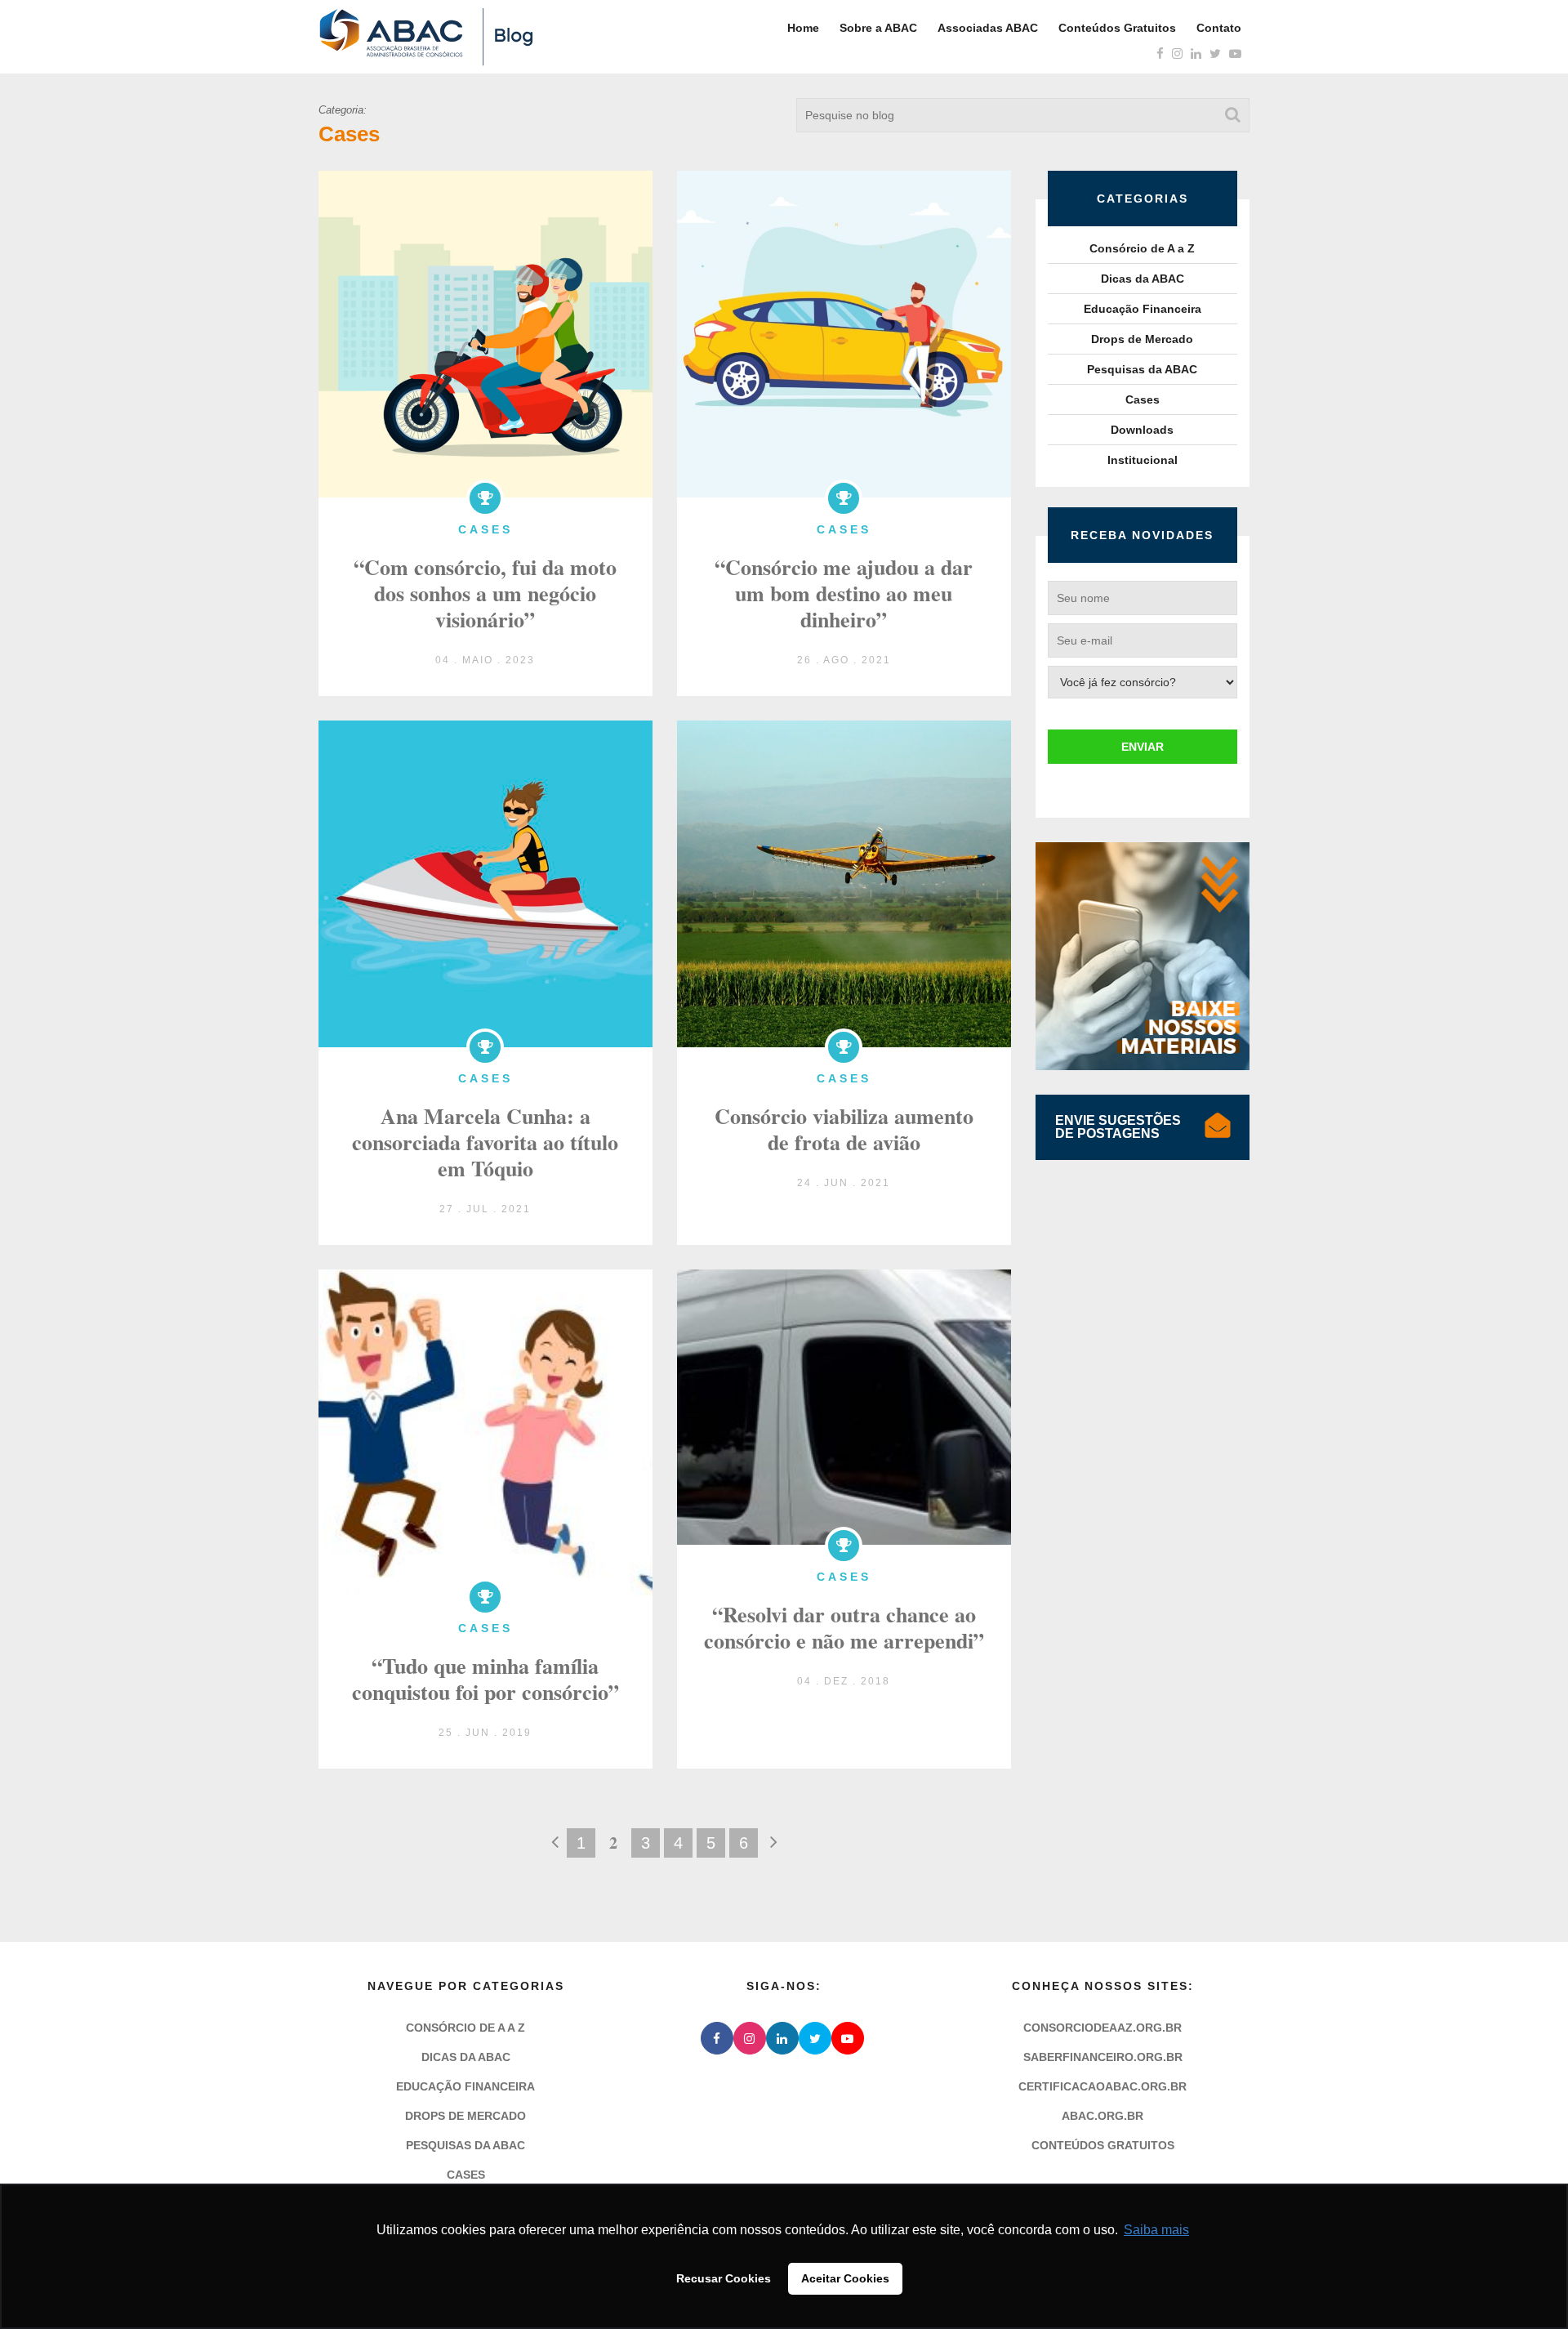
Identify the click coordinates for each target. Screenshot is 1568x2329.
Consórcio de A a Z (1142, 248)
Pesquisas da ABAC (1142, 369)
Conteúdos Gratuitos (1117, 28)
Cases (1143, 399)
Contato (1219, 28)
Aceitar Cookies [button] (845, 2278)
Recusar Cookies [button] (724, 2278)
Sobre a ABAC (878, 28)
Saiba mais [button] (1156, 2230)
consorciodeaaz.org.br (1102, 2028)
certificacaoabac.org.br (1102, 2086)
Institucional (1143, 460)
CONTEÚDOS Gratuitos (1103, 2145)
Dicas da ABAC (1143, 279)
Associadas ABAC (988, 28)
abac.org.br (1102, 2116)
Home (803, 28)
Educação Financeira (1143, 309)
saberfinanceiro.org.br (1103, 2057)
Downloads (1142, 430)
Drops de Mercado (1142, 339)
